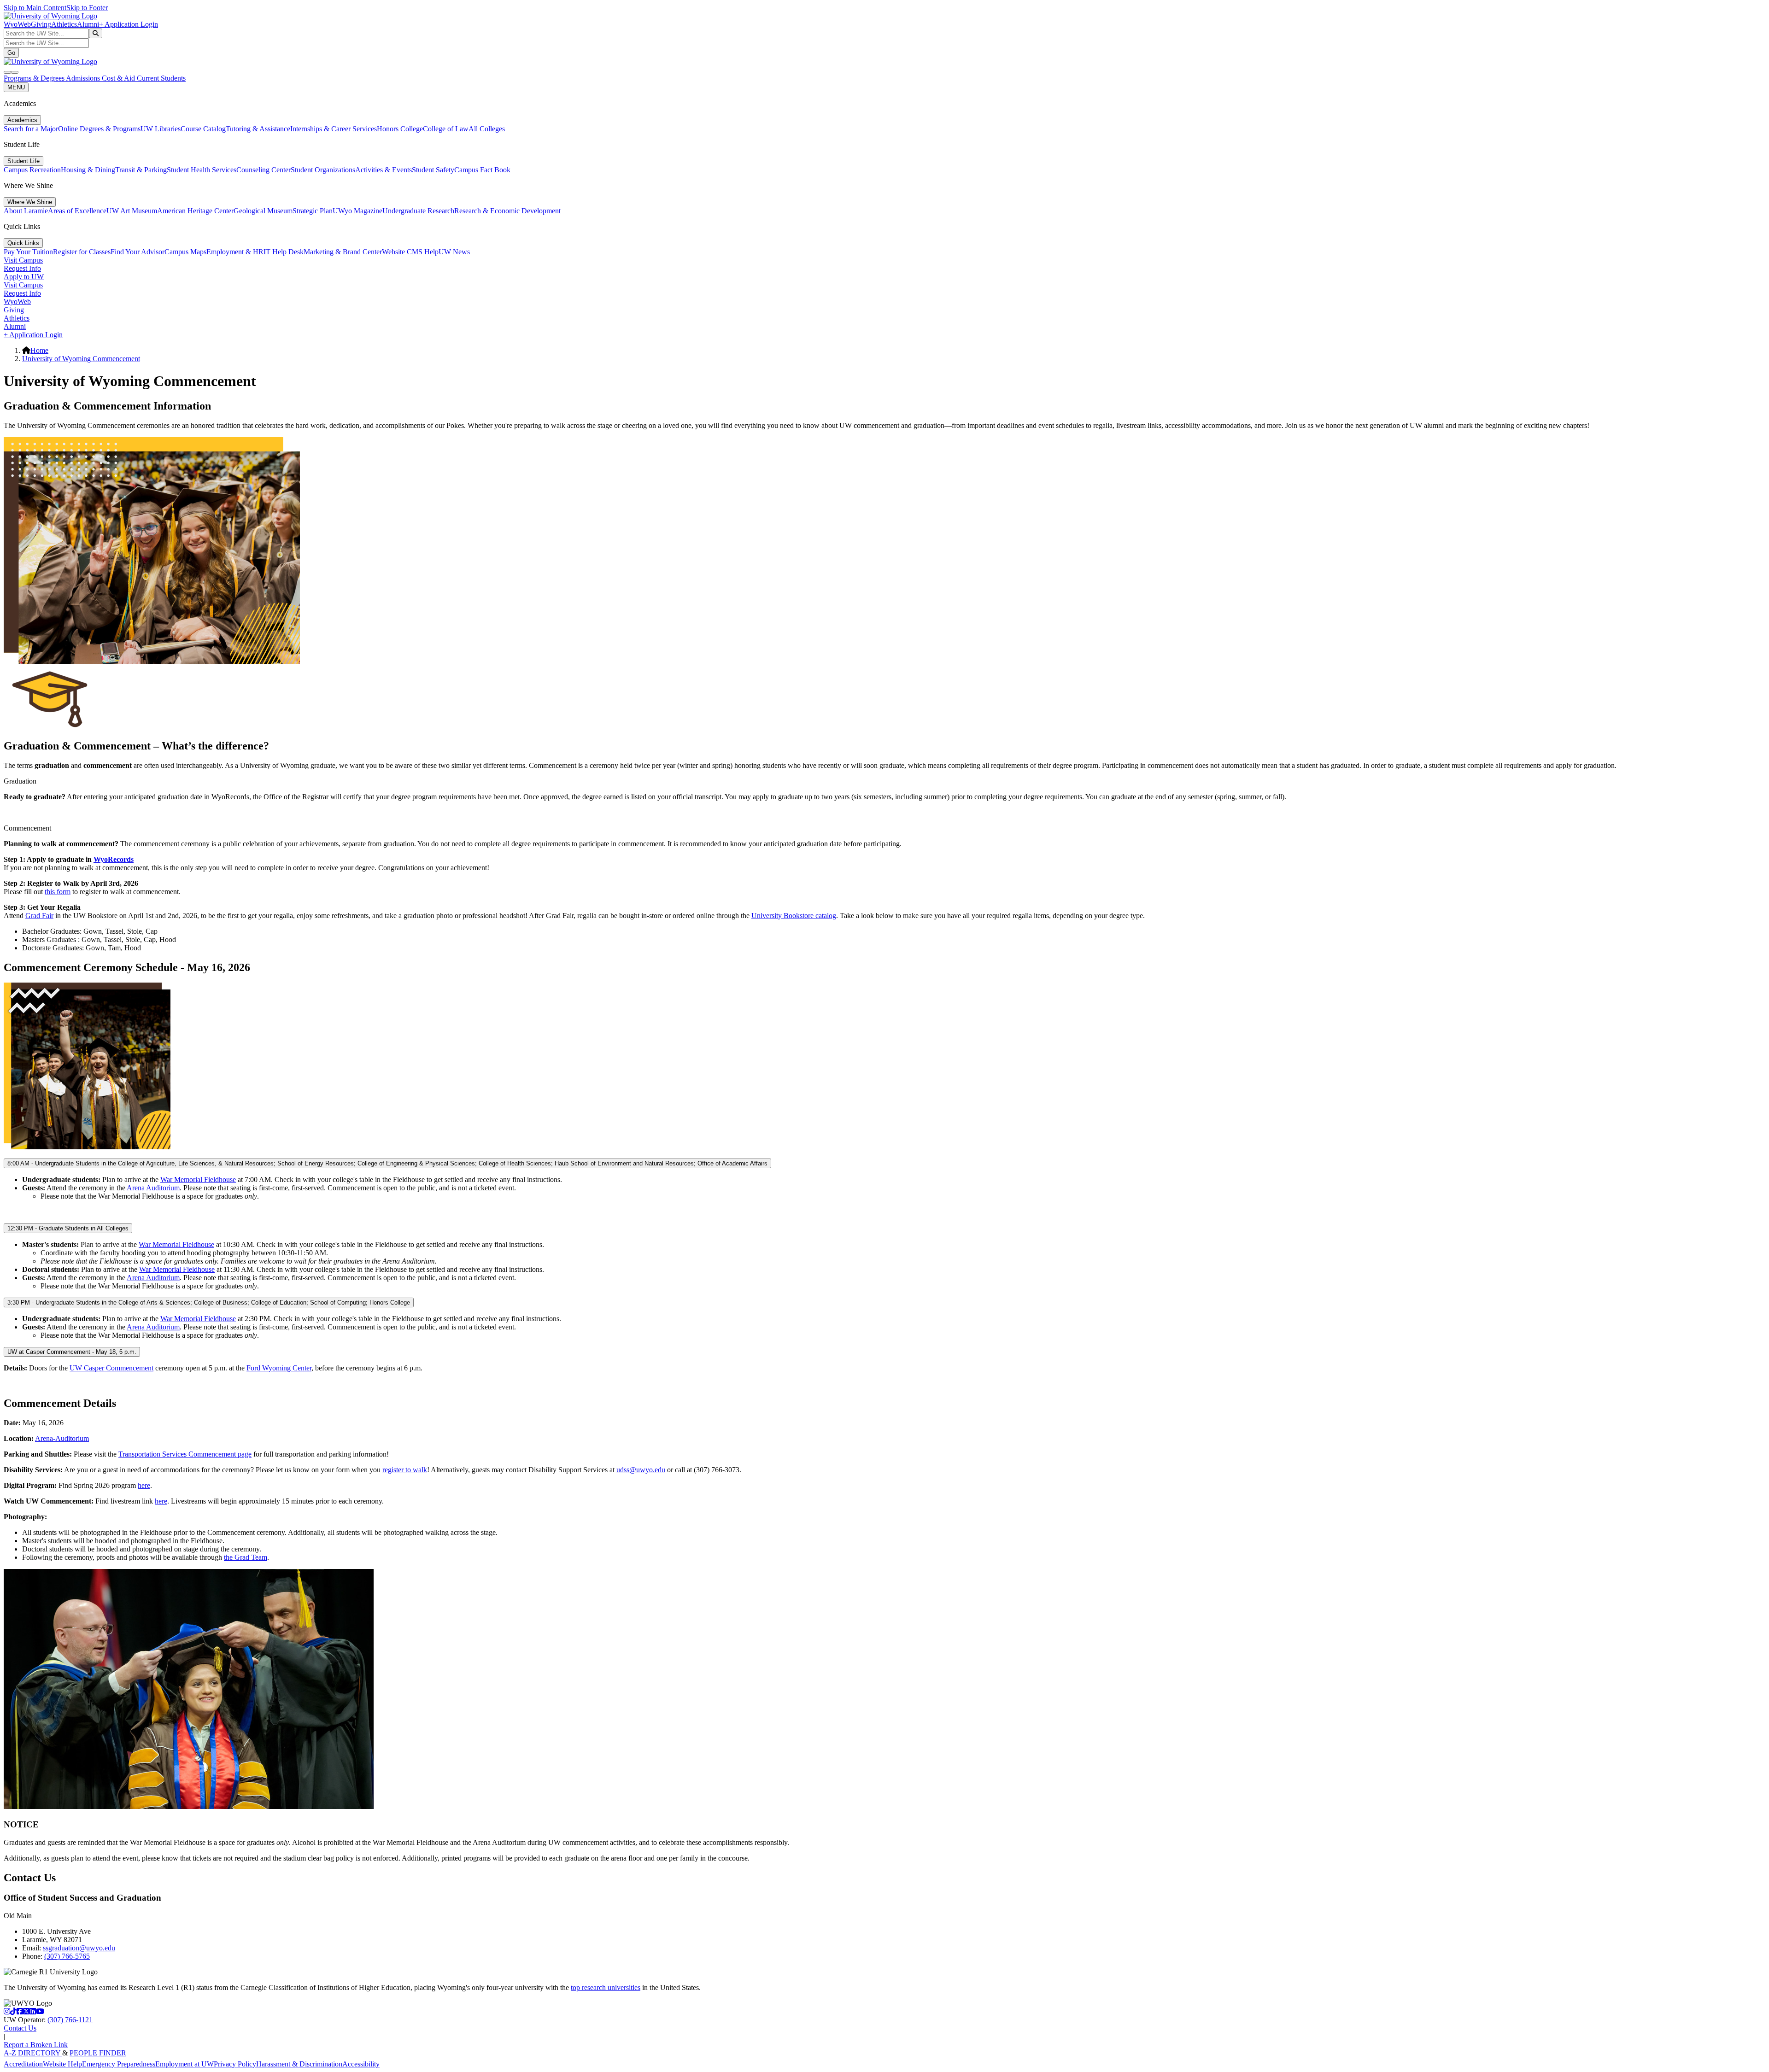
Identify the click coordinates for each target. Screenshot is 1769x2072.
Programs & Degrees (35, 78)
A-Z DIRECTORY (33, 2053)
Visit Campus (23, 260)
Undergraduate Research (418, 211)
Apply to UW (24, 277)
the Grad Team (246, 1557)
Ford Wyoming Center (279, 1368)
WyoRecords (114, 859)
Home (39, 350)
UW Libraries (161, 129)
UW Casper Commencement (111, 1368)
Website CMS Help (410, 252)
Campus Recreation (32, 170)
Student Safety (433, 170)
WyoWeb (17, 24)
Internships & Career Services (334, 129)
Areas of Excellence (77, 211)
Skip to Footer (87, 8)
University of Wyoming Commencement (81, 359)
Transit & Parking (141, 170)
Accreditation (23, 2064)
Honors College (400, 129)
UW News (454, 252)
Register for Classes (82, 252)
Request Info (22, 268)
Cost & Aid (119, 78)
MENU (16, 87)
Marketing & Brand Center (343, 252)
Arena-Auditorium (62, 1438)
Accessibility (361, 2064)
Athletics (64, 24)
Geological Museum (263, 211)
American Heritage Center (195, 211)
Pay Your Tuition (28, 252)
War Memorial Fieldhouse (198, 1179)
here (144, 1485)
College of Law (446, 129)
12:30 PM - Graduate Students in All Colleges (68, 1228)
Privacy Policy (235, 2064)
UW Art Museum (132, 211)
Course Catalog (203, 129)
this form (58, 892)
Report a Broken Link (36, 2045)
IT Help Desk (284, 252)
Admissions (84, 78)
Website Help (62, 2064)
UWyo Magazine (357, 211)
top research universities (606, 1987)
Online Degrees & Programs (99, 129)
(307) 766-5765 (67, 1956)
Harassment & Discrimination (299, 2064)
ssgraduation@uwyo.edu (79, 1948)
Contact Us (20, 2028)
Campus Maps (185, 252)
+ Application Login (129, 24)
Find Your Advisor (138, 252)
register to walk (405, 1470)
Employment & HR (235, 252)
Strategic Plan (313, 211)
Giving (41, 24)
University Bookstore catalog (794, 916)
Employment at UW (185, 2064)
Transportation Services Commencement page (185, 1454)
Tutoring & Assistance (258, 129)
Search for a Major (31, 129)
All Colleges (487, 129)
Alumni (88, 24)
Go (11, 53)
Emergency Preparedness (119, 2064)
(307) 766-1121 (70, 2020)
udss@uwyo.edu (641, 1470)
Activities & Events (384, 170)
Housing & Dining (88, 170)
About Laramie (26, 211)
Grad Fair (39, 916)
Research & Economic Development (507, 211)
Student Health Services (202, 170)
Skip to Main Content (35, 8)
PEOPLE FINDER (98, 2053)
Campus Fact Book (482, 170)
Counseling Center (264, 170)
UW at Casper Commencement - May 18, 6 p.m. (72, 1352)
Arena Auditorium (153, 1188)
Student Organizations (323, 170)
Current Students (161, 78)
